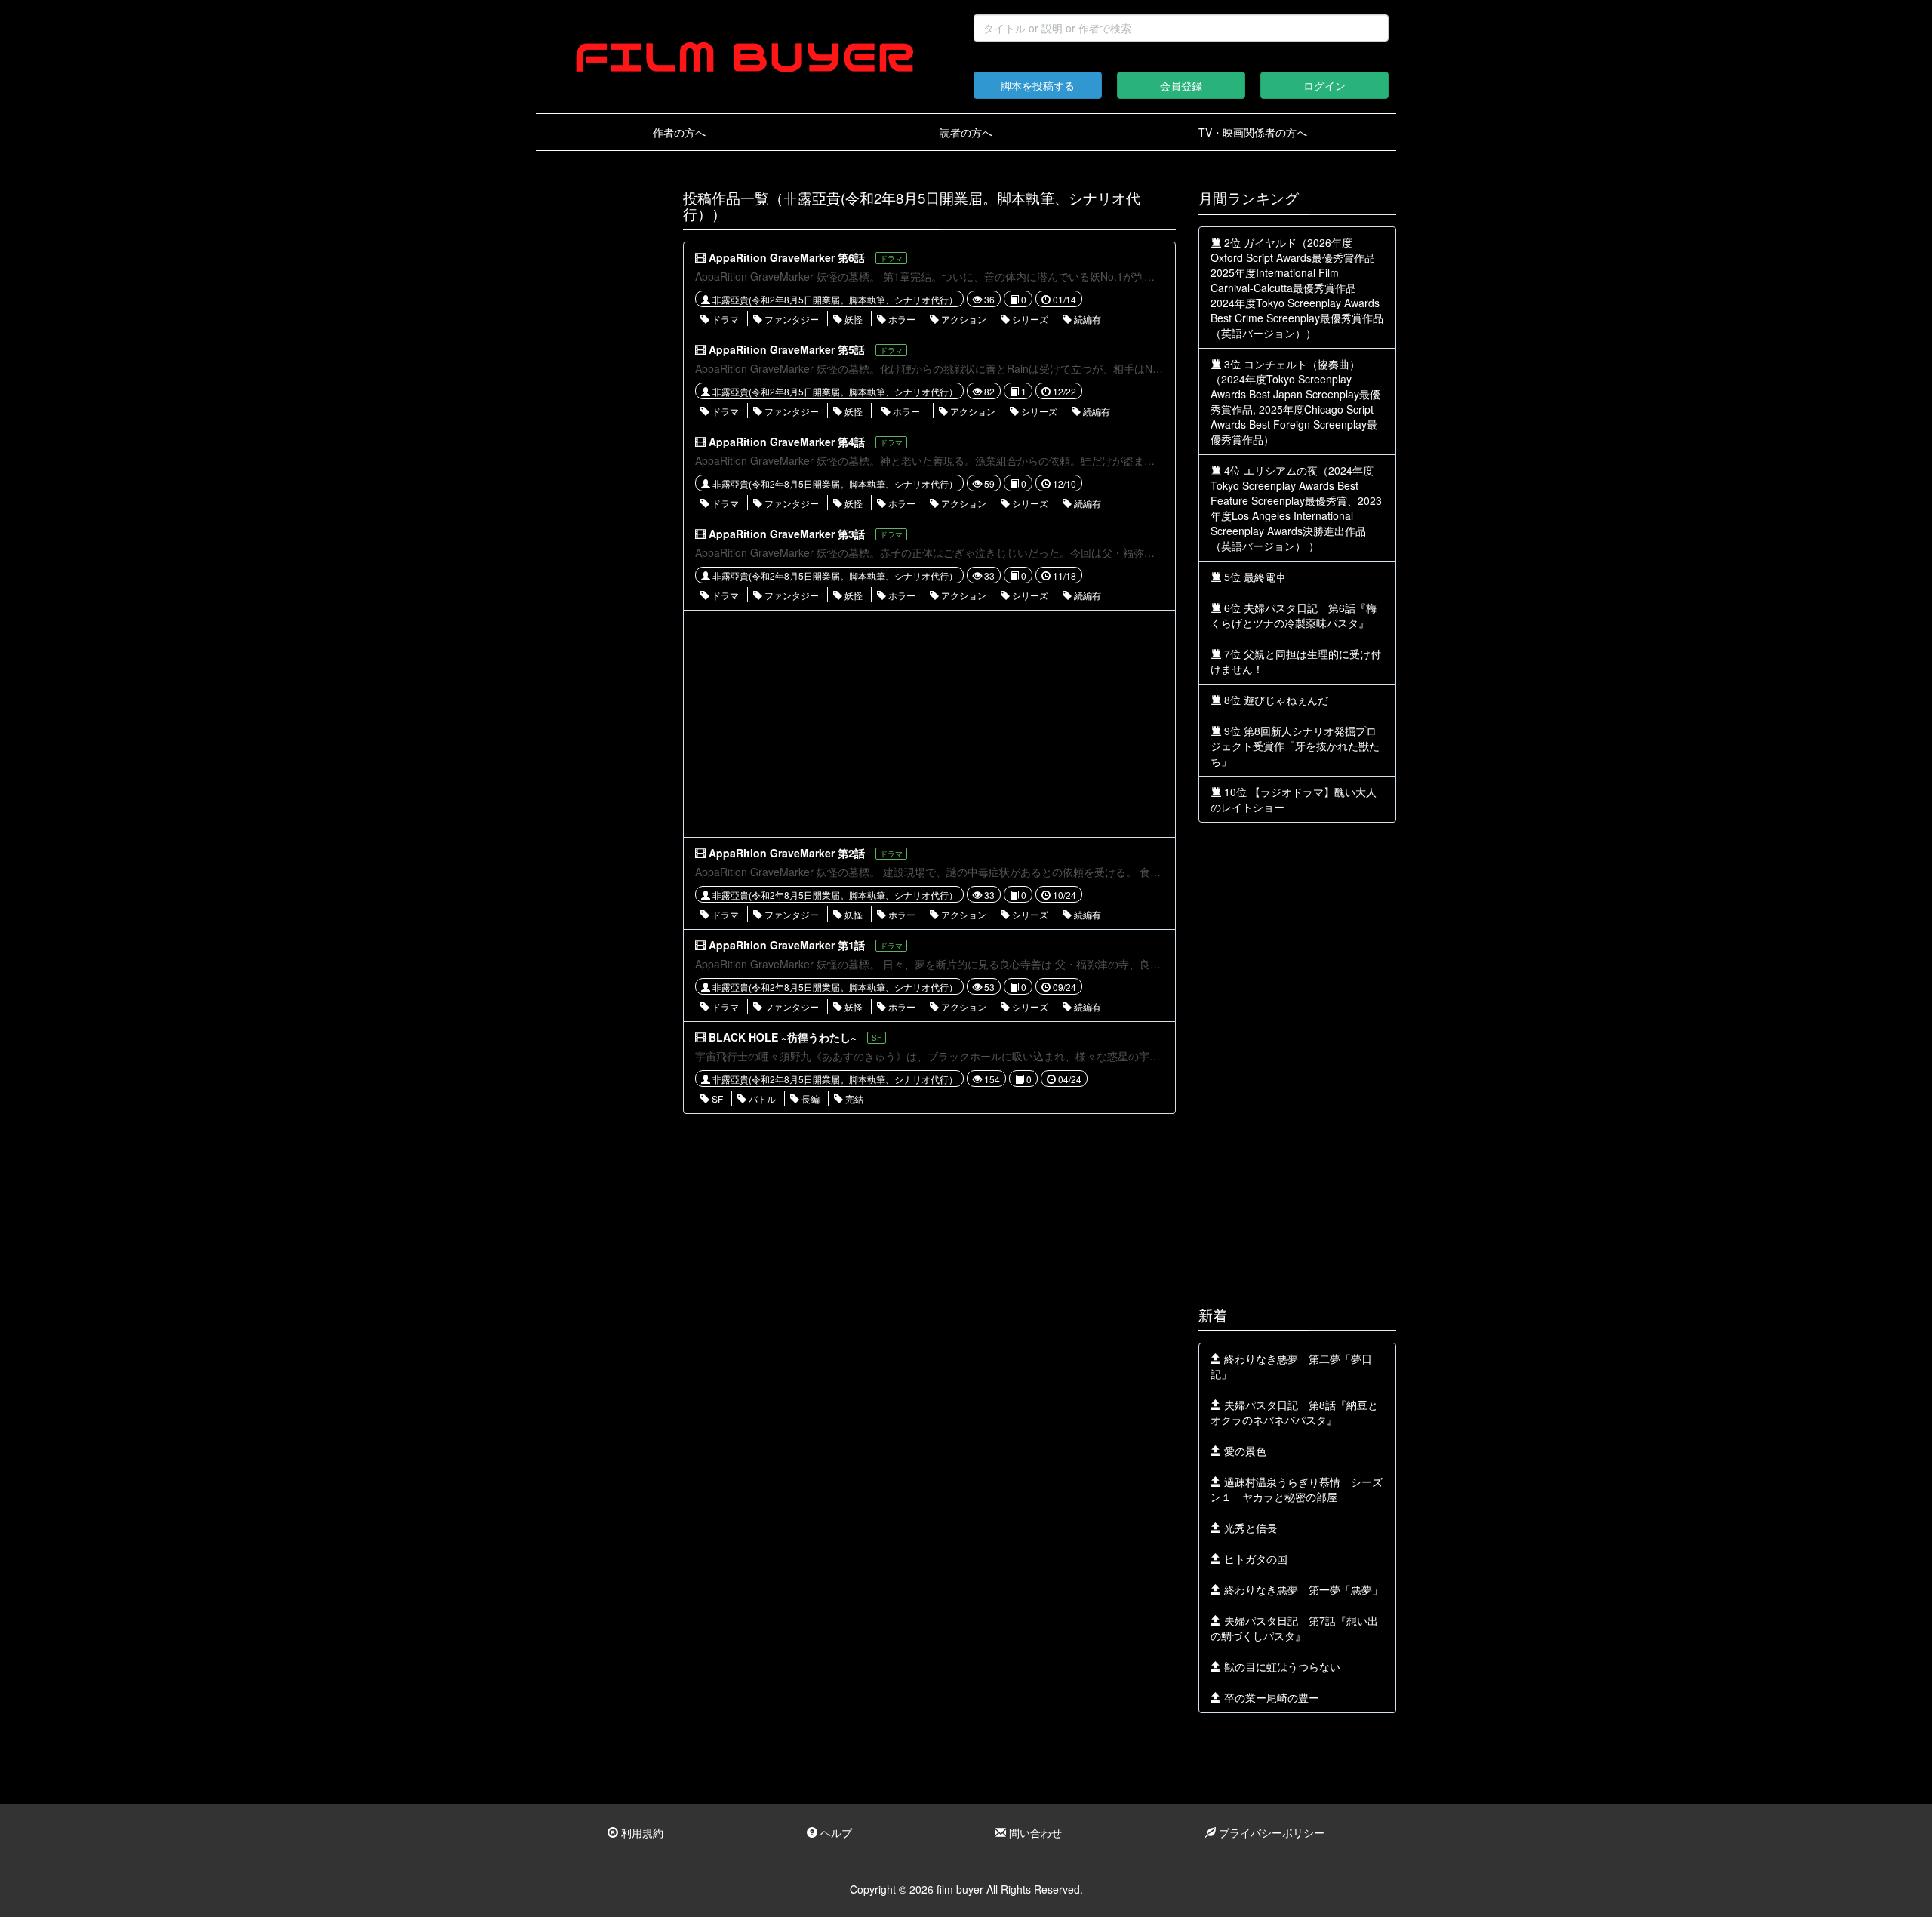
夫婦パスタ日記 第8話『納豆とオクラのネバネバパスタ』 (1294, 1412)
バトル (761, 1099)
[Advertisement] (598, 417)
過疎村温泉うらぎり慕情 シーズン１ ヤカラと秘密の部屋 (1297, 1489)
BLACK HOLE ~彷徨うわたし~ (783, 1037)
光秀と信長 (1249, 1528)
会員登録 (1181, 85)
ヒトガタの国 (1254, 1559)
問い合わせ (1034, 1832)
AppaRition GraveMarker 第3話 (787, 534)
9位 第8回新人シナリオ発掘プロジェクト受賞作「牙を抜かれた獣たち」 (1295, 746)
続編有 (1086, 319)
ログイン (1324, 85)
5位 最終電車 (1254, 577)
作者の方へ (679, 132)
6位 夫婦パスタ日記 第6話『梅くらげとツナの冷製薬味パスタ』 (1294, 615)
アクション (963, 319)
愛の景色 (1244, 1451)
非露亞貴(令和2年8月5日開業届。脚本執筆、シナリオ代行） (834, 299)
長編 (809, 1099)
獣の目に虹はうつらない (1281, 1666)
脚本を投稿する (1038, 85)
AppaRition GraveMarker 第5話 (787, 349)
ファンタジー (791, 319)
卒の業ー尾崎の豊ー (1270, 1697)
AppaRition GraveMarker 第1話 (787, 945)
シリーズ (1029, 319)
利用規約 (641, 1832)
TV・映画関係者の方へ (1253, 132)
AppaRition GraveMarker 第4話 (787, 442)
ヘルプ (835, 1832)
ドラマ (724, 319)
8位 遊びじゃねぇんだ (1275, 700)
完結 (853, 1099)
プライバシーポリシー (1270, 1832)
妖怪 (852, 319)
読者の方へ (966, 132)
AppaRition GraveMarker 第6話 (787, 257)
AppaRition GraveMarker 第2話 (787, 853)
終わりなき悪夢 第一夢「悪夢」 (1302, 1589)
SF (716, 1099)
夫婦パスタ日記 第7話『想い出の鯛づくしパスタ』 (1294, 1628)
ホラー (901, 319)
